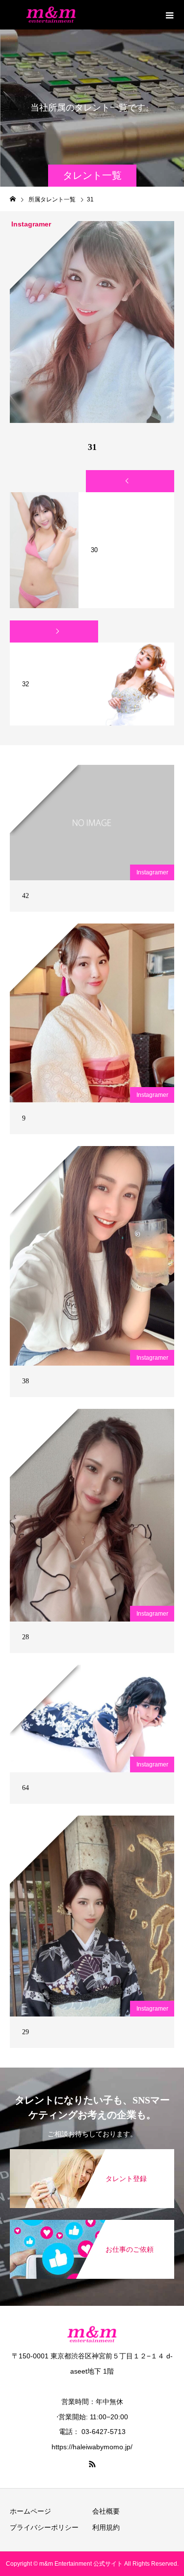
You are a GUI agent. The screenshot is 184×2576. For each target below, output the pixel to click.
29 (26, 2032)
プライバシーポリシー (44, 2527)
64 (26, 1788)
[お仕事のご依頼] (92, 2225)
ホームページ (30, 2511)
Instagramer (152, 872)
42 (26, 896)
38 (26, 1381)
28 (26, 1637)
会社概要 (106, 2511)
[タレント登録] (92, 2154)
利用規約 (106, 2527)
